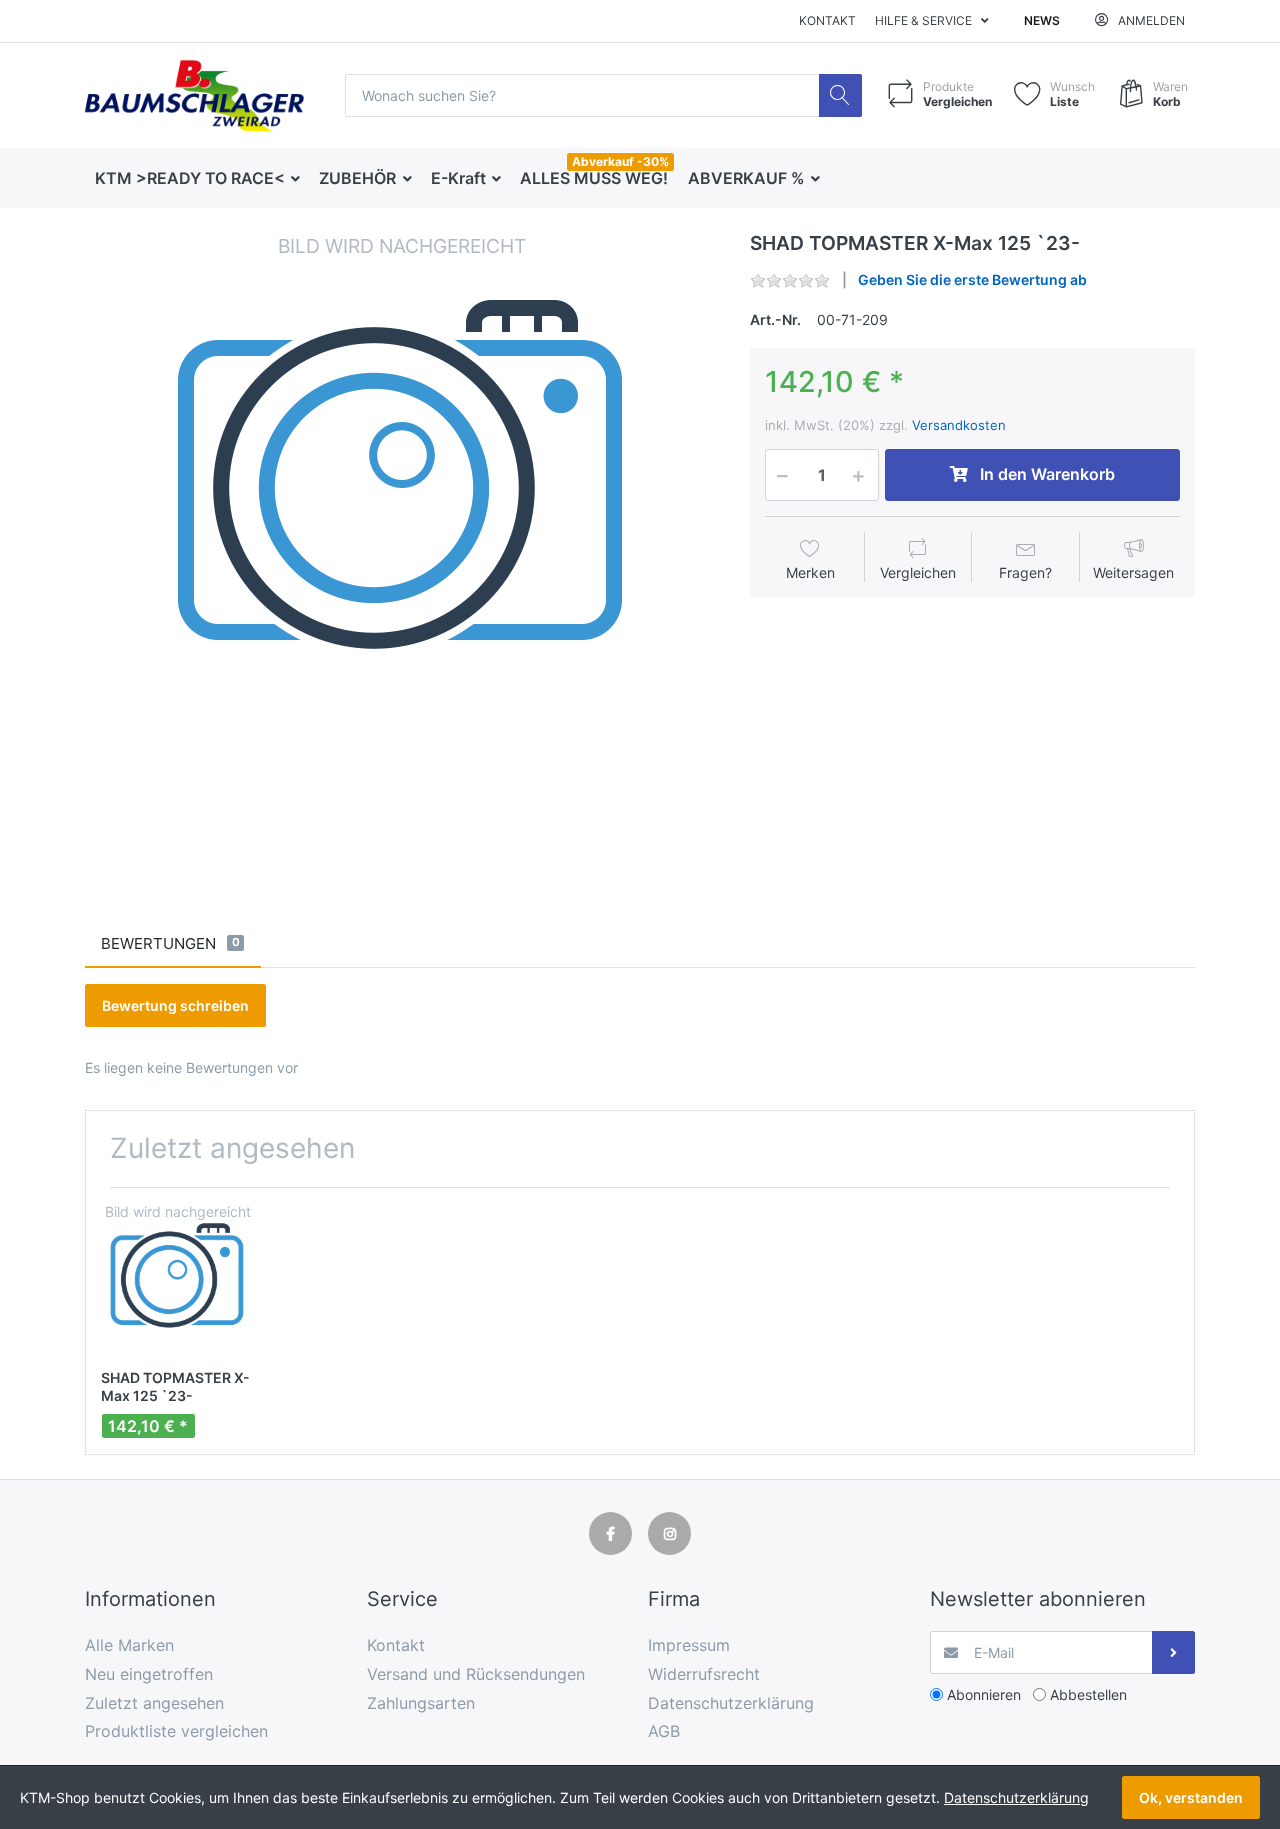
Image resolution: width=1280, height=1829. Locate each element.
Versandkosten (959, 425)
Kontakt (827, 20)
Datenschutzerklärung (1016, 1797)
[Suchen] (840, 95)
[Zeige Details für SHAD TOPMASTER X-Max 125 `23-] (177, 1279)
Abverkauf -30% (620, 161)
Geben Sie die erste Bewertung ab (972, 279)
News (1042, 20)
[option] (402, 549)
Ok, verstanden (1191, 1797)
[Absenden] (1173, 1652)
